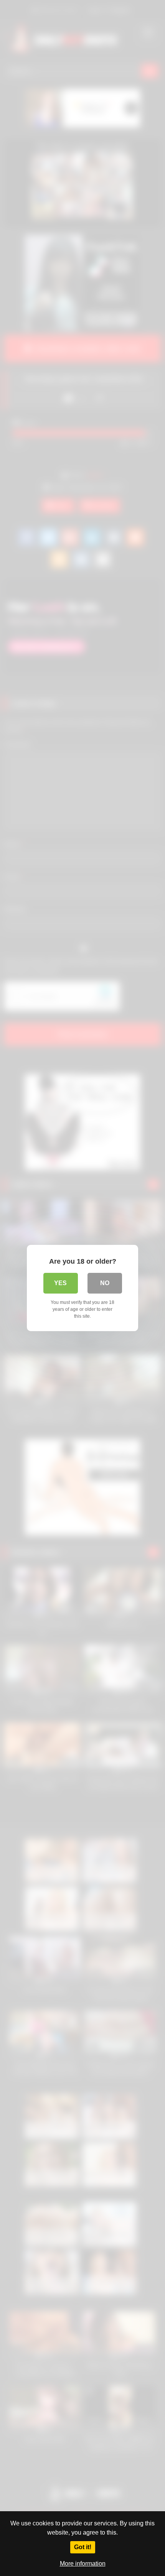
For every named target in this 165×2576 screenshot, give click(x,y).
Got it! (83, 2547)
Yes (60, 1283)
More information (83, 2564)
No (105, 1283)
